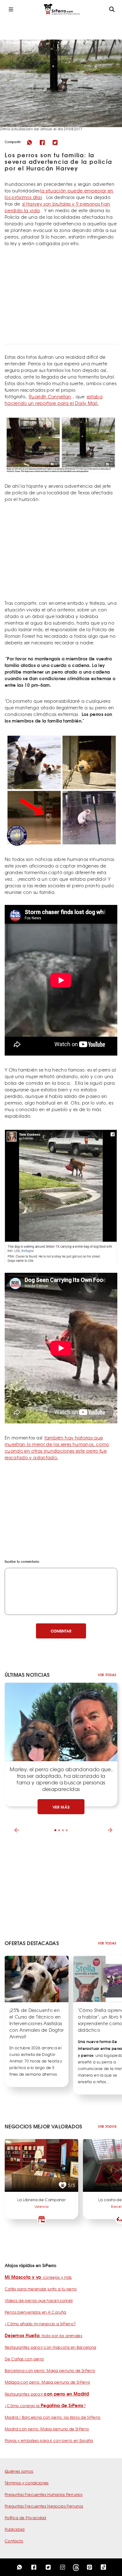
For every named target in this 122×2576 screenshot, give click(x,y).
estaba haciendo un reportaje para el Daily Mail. (54, 400)
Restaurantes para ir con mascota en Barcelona (51, 2347)
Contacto (14, 2541)
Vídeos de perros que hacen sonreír (39, 2300)
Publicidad (15, 2529)
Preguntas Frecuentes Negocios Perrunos (44, 2506)
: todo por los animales (43, 2336)
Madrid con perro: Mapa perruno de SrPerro (47, 2429)
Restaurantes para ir (47, 2394)
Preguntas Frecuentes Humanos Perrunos (44, 2494)
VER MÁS (61, 1807)
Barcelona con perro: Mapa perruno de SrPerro (50, 2370)
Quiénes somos (19, 2471)
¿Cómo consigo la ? (45, 2406)
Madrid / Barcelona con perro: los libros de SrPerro (53, 2417)
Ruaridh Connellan (50, 396)
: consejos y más (38, 2277)
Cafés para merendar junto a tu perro (41, 2289)
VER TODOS (107, 2126)
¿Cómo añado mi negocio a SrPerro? (40, 2324)
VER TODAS (107, 1675)
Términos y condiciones (27, 2483)
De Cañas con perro (24, 2359)
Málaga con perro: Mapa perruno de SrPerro (47, 2382)
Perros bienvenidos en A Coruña (36, 2312)
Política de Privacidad (25, 2518)
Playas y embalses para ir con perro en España (49, 2440)
